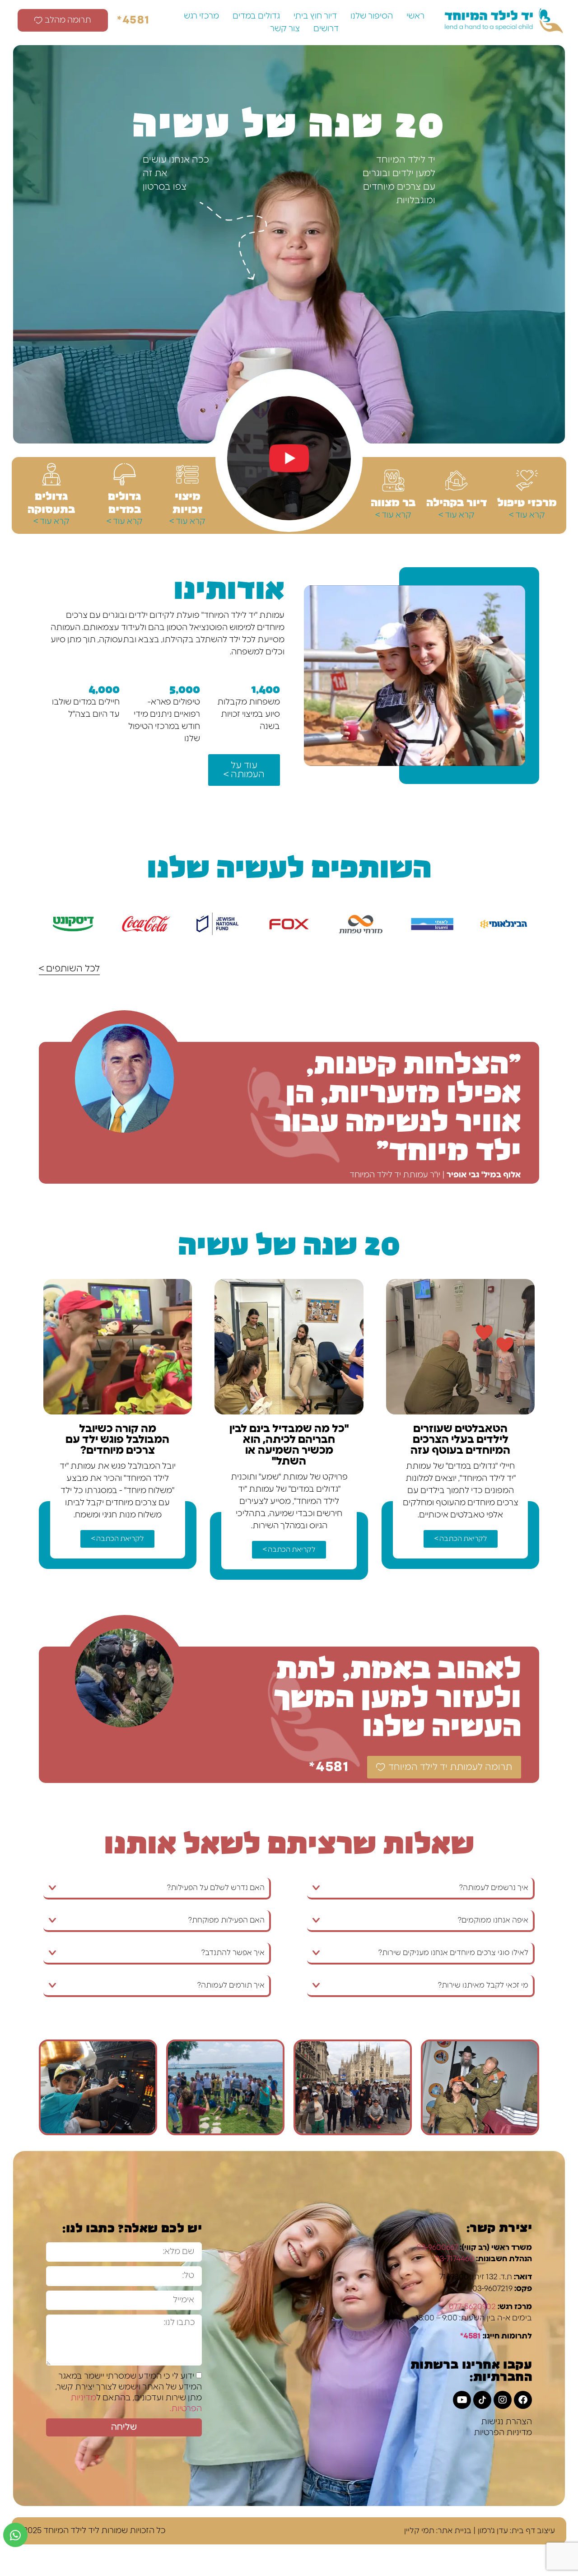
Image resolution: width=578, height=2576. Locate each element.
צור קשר (285, 29)
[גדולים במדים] (125, 474)
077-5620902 (472, 2307)
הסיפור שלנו (372, 16)
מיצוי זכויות (188, 502)
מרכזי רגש (201, 16)
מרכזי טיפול (527, 502)
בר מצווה (393, 502)
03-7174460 (454, 2259)
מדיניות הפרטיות (503, 2433)
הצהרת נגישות (506, 2422)
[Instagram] (503, 2400)
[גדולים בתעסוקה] (51, 474)
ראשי (415, 16)
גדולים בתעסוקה (51, 502)
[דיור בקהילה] (457, 481)
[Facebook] (523, 2400)
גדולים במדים (256, 16)
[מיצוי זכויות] (187, 474)
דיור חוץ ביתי (315, 16)
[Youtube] (462, 2400)
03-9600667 (437, 2247)
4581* (134, 20)
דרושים (326, 29)
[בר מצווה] (393, 481)
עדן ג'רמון (493, 2531)
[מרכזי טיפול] (527, 481)
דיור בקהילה (457, 502)
